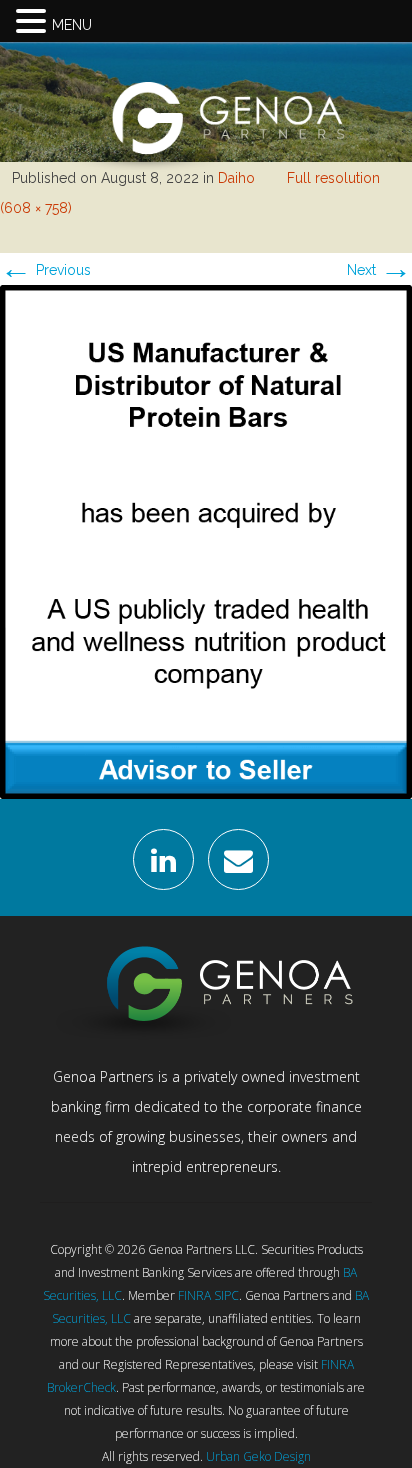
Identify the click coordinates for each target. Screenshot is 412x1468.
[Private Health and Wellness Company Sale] (206, 540)
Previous (45, 270)
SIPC (226, 1295)
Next (379, 270)
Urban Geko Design (258, 1456)
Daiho (236, 178)
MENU (72, 25)
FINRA (194, 1295)
